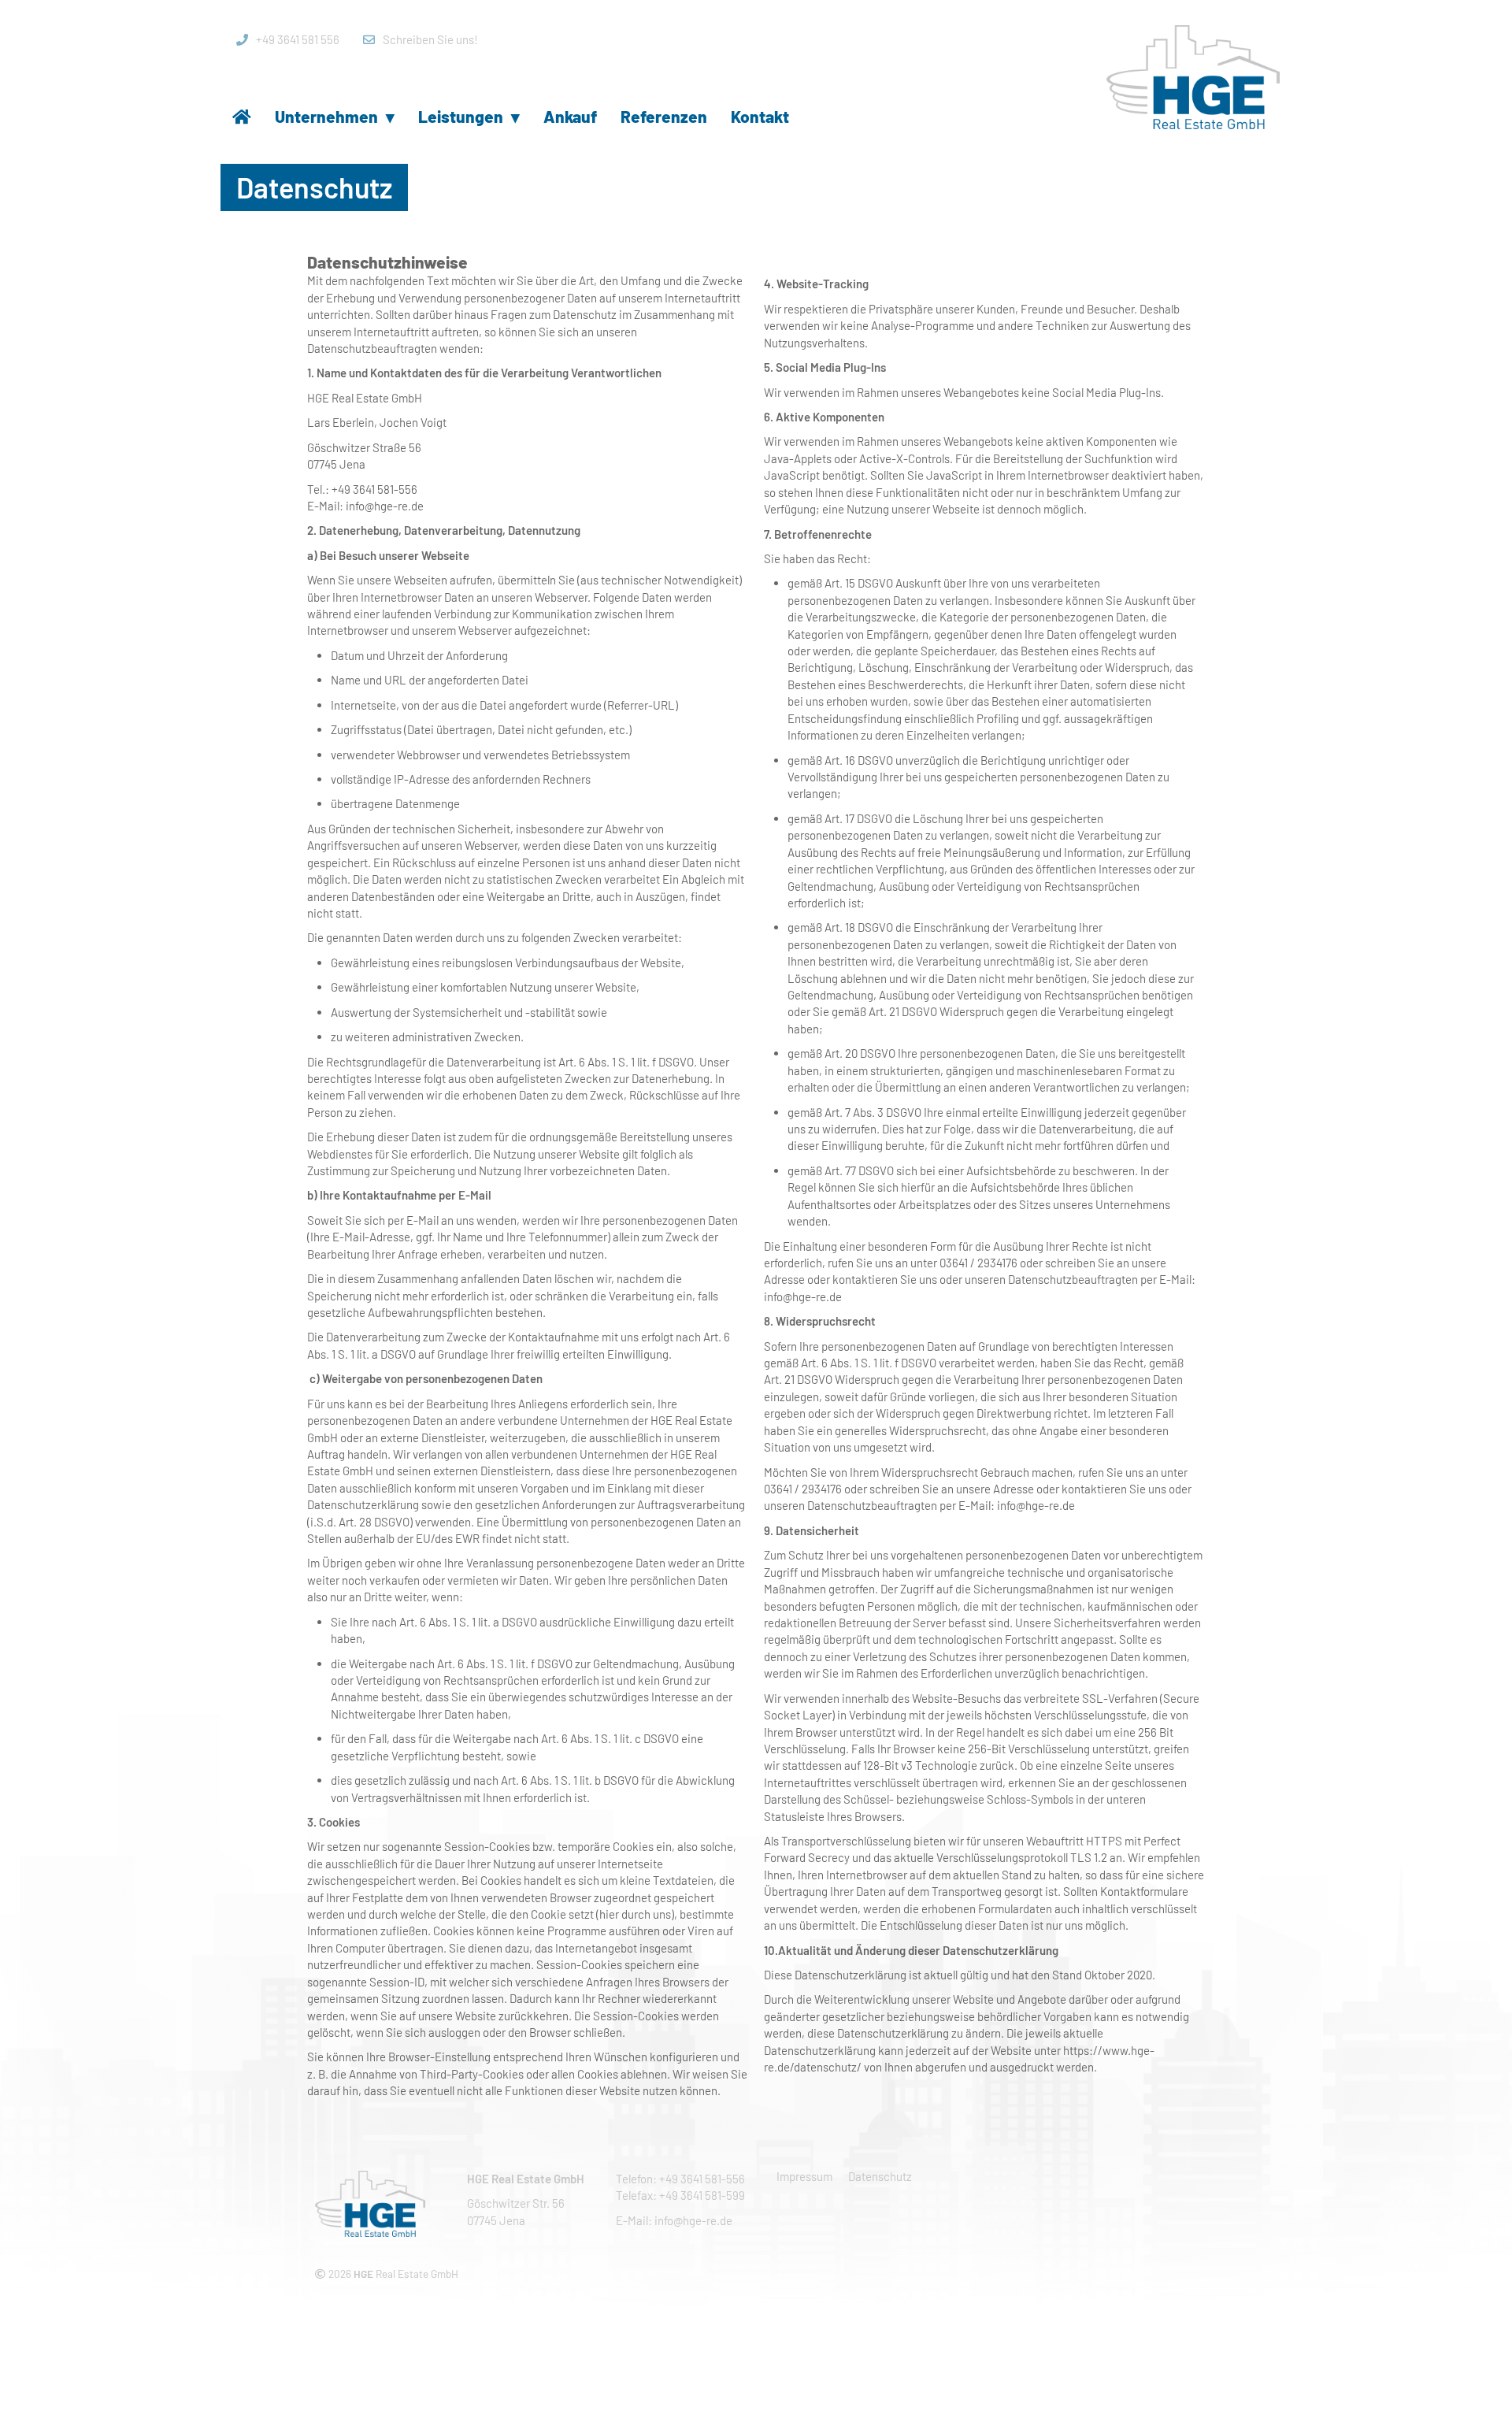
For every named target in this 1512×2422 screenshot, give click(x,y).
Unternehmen (335, 116)
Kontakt (760, 116)
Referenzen (664, 116)
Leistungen (469, 116)
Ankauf (570, 116)
